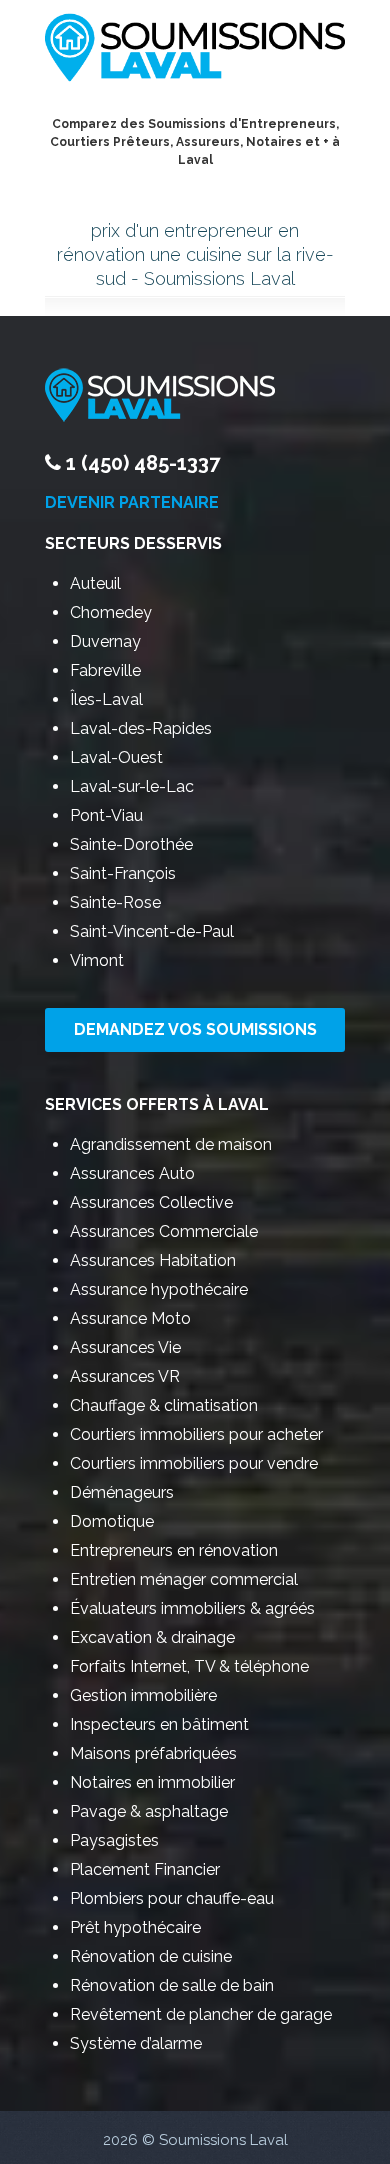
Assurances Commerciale (164, 1231)
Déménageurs (122, 1492)
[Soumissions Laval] (195, 52)
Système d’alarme (136, 2043)
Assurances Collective (151, 1202)
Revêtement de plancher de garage (201, 2014)
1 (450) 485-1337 (143, 463)
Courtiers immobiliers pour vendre (194, 1463)
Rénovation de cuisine (151, 1956)
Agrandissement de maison (171, 1144)
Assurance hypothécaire (159, 1289)
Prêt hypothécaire (135, 1927)
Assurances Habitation (153, 1260)
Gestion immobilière (143, 1695)
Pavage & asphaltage (149, 1811)
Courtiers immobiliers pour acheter (196, 1434)
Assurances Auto (132, 1173)
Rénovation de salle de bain (172, 1985)
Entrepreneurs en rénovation (174, 1550)
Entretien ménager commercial (184, 1579)
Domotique (112, 1521)
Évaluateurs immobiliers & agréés (192, 1608)
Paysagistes (114, 1840)
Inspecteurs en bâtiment (159, 1724)
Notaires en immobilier (152, 1782)
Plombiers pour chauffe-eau (172, 1898)
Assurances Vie (125, 1347)
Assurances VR (125, 1376)
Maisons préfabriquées (153, 1753)
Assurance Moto (130, 1318)
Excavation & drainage (152, 1637)
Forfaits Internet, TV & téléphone (189, 1666)
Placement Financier (145, 1869)
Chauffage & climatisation (164, 1405)
